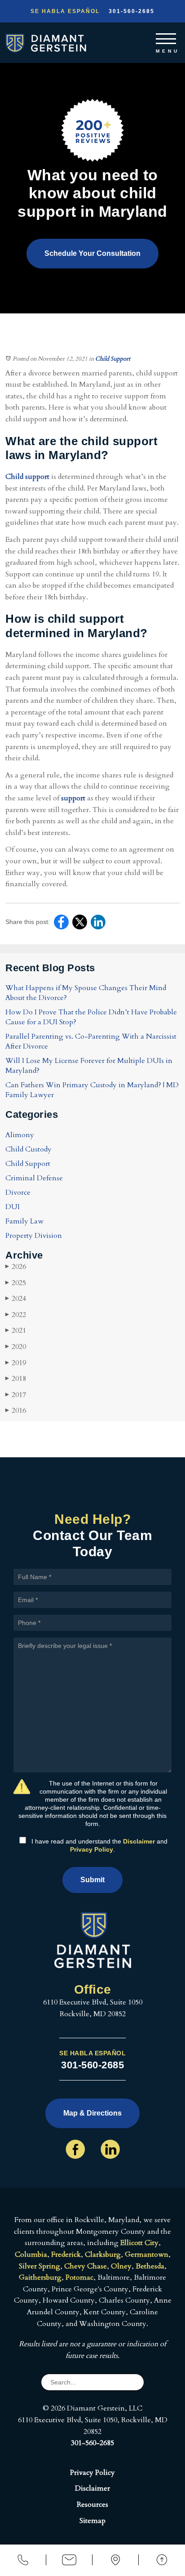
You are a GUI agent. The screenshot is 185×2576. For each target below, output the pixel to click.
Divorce (18, 1192)
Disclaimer (139, 1841)
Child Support (113, 359)
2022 (16, 1315)
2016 (16, 1411)
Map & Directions (92, 2113)
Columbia (31, 2255)
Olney (121, 2266)
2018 (16, 1379)
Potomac (79, 2277)
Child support (27, 477)
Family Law (24, 1221)
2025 (16, 1283)
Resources (92, 2505)
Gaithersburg (40, 2277)
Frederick (66, 2255)
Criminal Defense (34, 1178)
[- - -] (166, 37)
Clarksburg (103, 2255)
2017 (16, 1395)
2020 (16, 1347)
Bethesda (150, 2266)
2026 (16, 1267)
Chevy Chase (86, 2266)
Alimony (20, 1135)
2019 (16, 1363)
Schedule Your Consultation (92, 253)
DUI (13, 1207)
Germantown (147, 2255)
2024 (16, 1299)
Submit (92, 1880)
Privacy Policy (92, 1849)
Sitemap (92, 2521)
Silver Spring (40, 2266)
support (73, 798)
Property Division (34, 1236)
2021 (16, 1330)
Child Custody (29, 1149)
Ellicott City (139, 2243)
